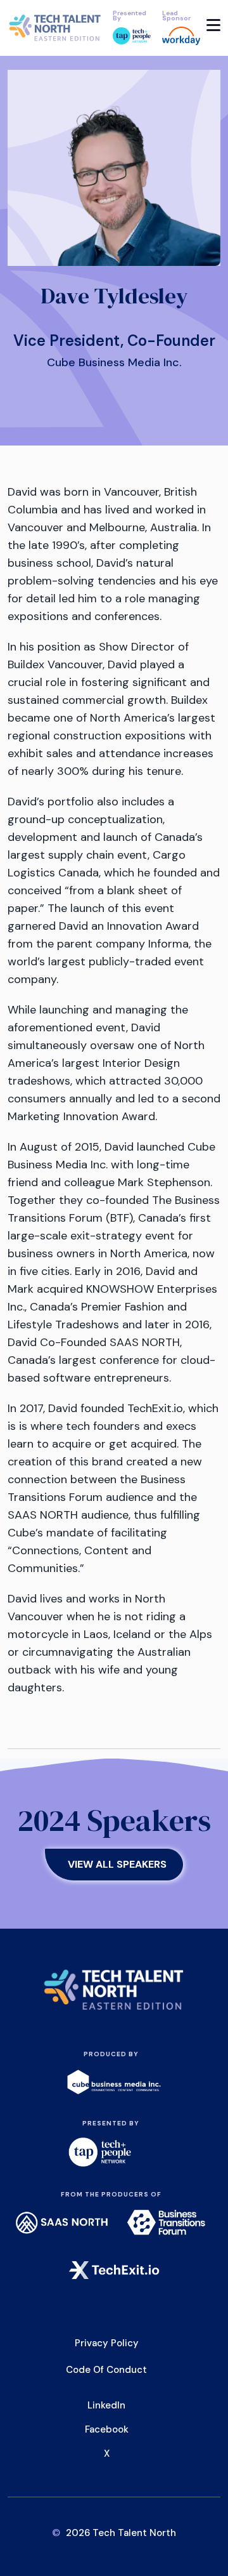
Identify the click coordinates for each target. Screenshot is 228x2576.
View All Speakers (117, 1864)
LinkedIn (106, 2405)
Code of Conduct (106, 2370)
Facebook (107, 2429)
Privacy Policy (107, 2343)
